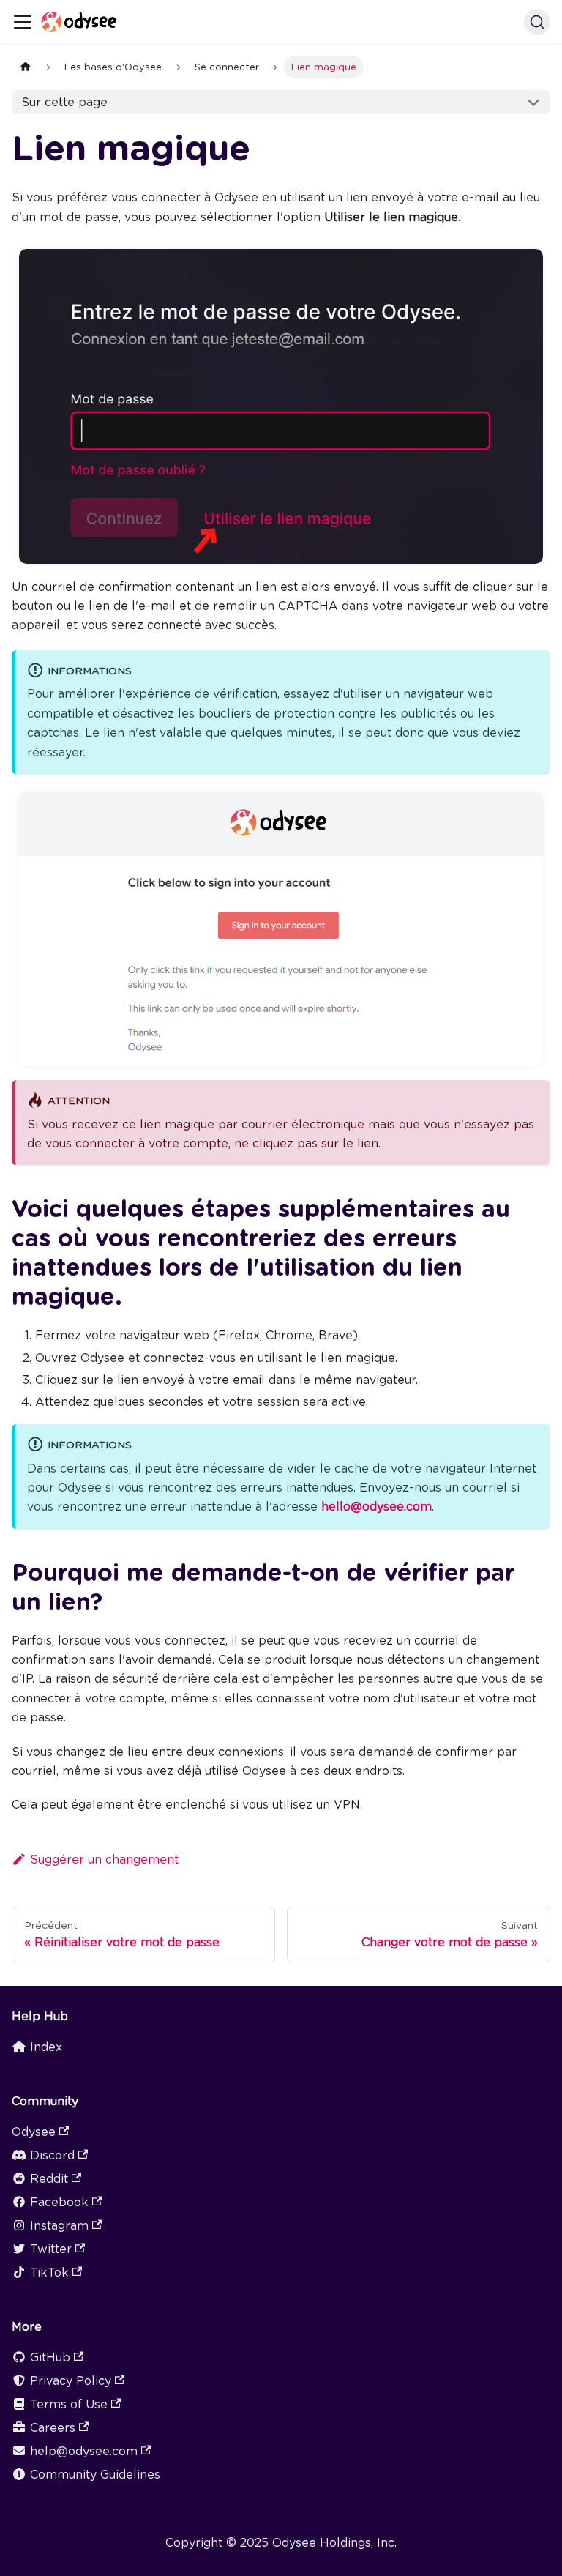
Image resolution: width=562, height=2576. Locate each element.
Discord (52, 2155)
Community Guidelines (95, 2475)
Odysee (34, 2132)
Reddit (49, 2179)
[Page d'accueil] (26, 67)
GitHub (50, 2357)
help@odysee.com (84, 2451)
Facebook (59, 2202)
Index (46, 2047)
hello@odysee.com (376, 1507)
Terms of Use (69, 2404)
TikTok (49, 2272)
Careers (53, 2428)
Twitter (51, 2249)
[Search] (537, 22)
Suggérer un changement (104, 1860)
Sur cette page (64, 102)
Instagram (59, 2226)
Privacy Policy (71, 2381)
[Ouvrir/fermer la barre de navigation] (23, 22)
